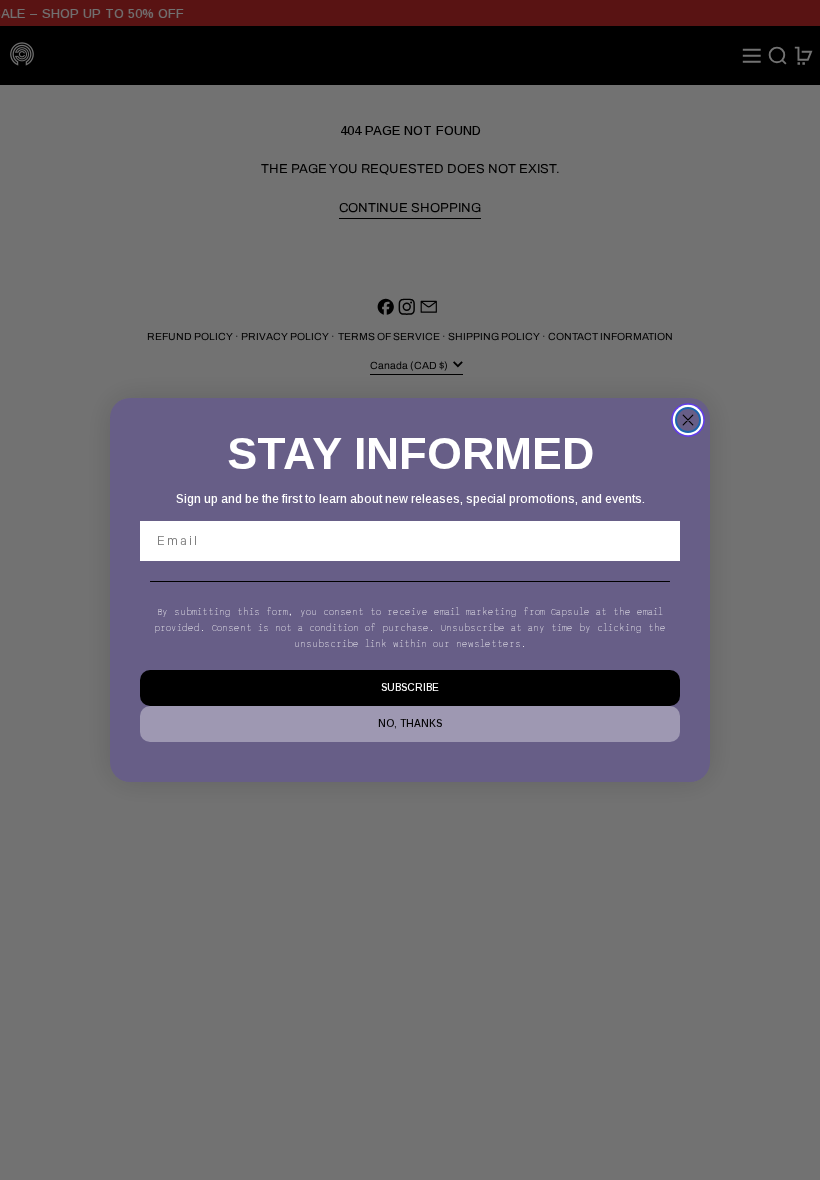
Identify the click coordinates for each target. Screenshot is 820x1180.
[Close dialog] (688, 420)
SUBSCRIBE (410, 687)
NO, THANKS (410, 723)
